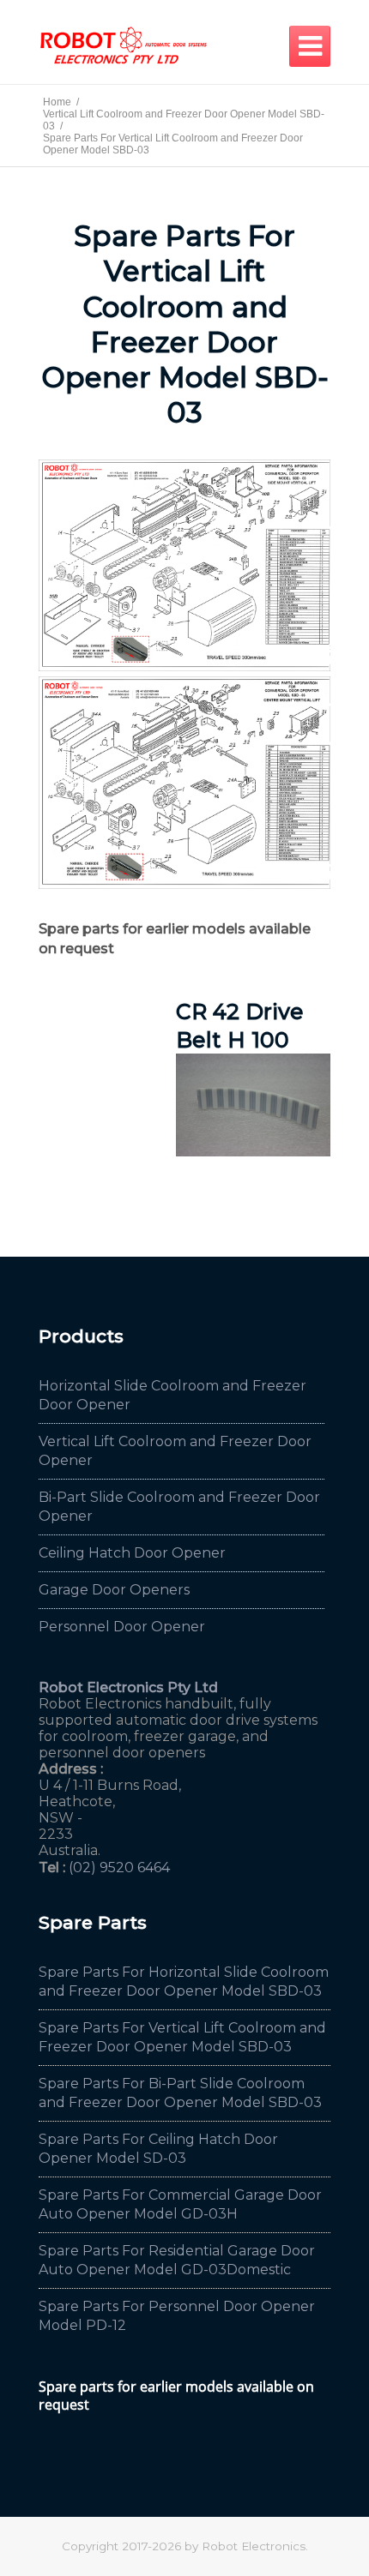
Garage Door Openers (114, 1590)
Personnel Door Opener (122, 1627)
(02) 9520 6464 (119, 1867)
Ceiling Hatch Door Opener (132, 1553)
